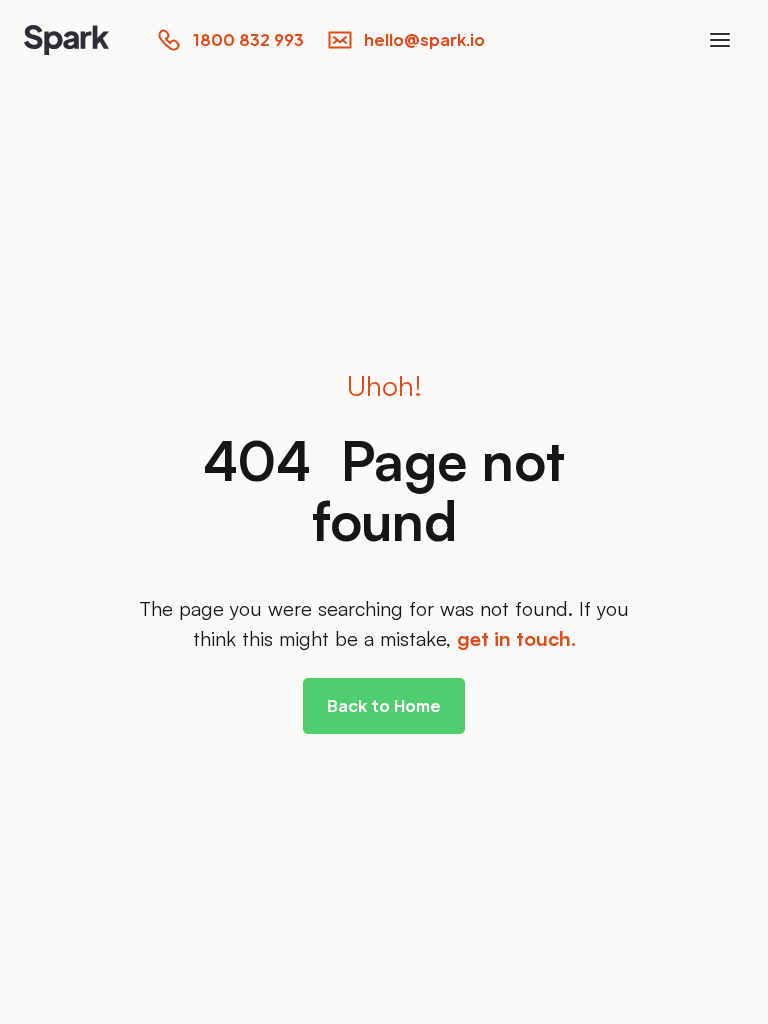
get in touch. (516, 638)
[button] (720, 40)
